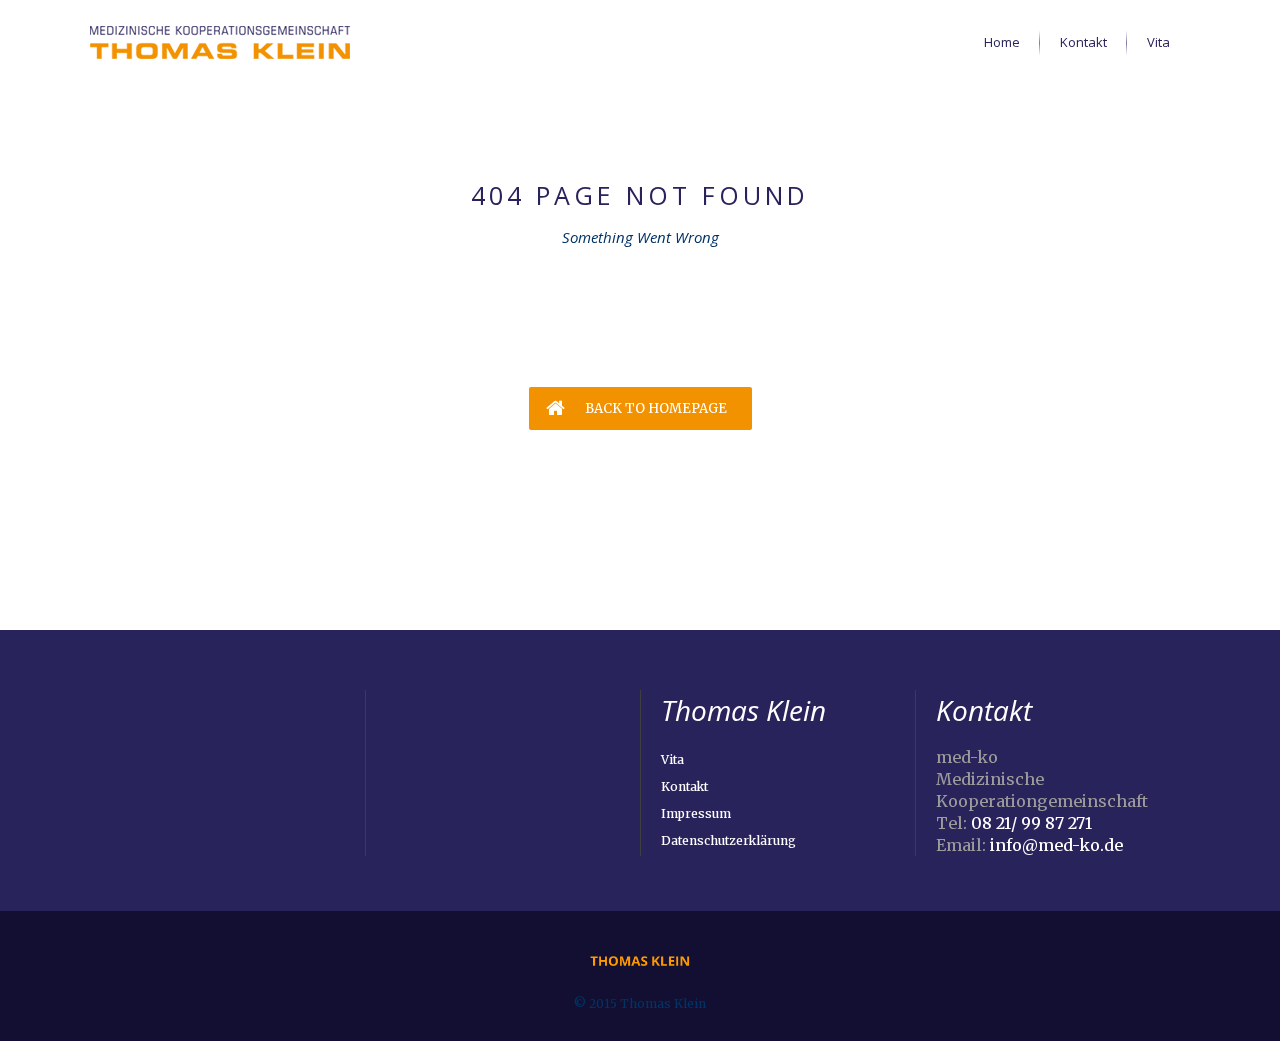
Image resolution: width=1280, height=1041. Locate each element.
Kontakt (684, 786)
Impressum (696, 813)
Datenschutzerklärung (728, 840)
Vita (672, 759)
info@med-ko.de (1056, 845)
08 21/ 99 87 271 (1031, 823)
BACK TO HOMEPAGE (654, 408)
